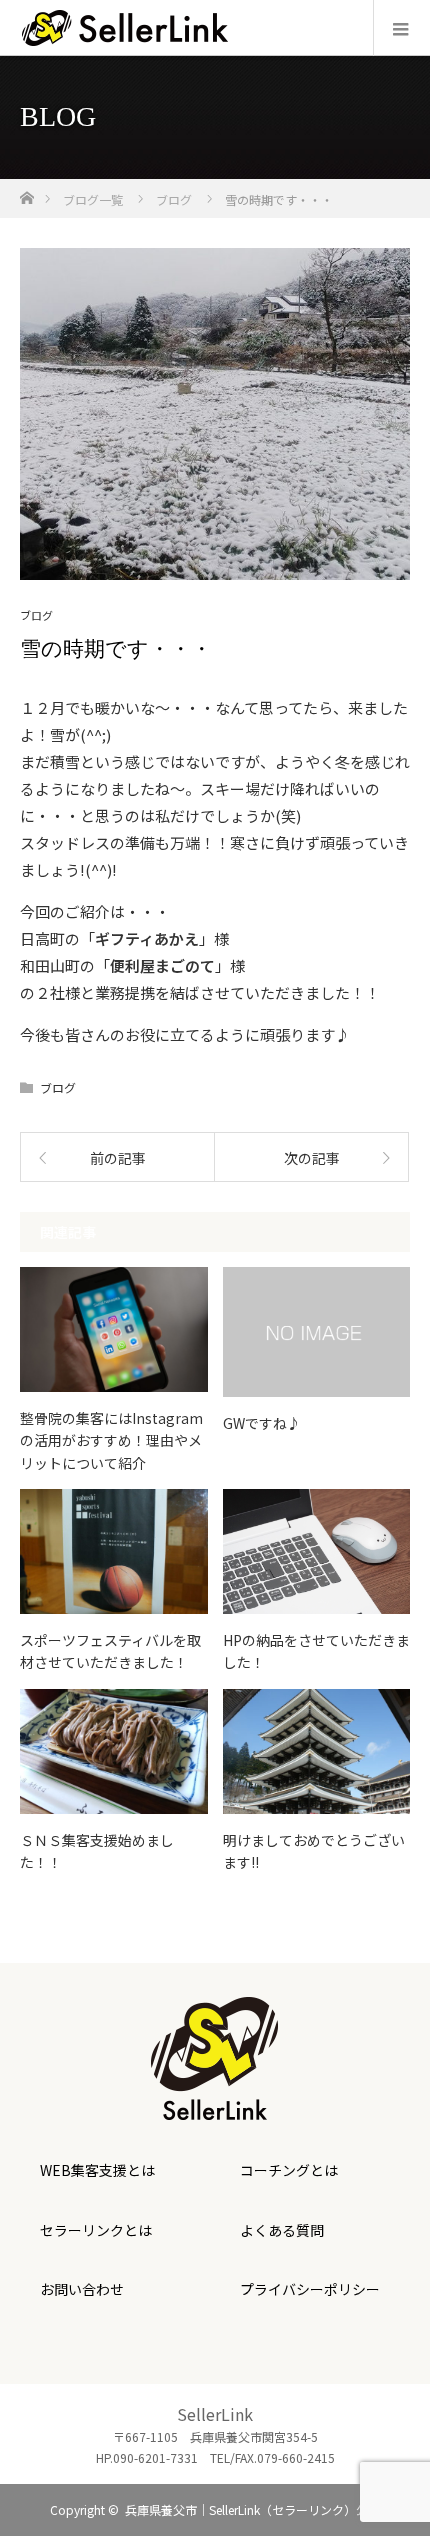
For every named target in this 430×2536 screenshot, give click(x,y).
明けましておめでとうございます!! (314, 1851)
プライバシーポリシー (310, 2289)
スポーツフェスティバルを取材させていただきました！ (110, 1651)
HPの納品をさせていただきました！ (316, 1651)
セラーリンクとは (96, 2230)
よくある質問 (282, 2230)
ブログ (36, 615)
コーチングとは (289, 2170)
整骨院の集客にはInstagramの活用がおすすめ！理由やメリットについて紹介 (111, 1440)
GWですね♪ (262, 1423)
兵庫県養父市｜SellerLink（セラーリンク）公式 (252, 2509)
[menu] (401, 28)
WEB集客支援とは (97, 2170)
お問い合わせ (82, 2289)
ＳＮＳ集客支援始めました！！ (97, 1851)
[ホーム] (26, 192)
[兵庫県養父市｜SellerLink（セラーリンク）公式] (215, 2106)
